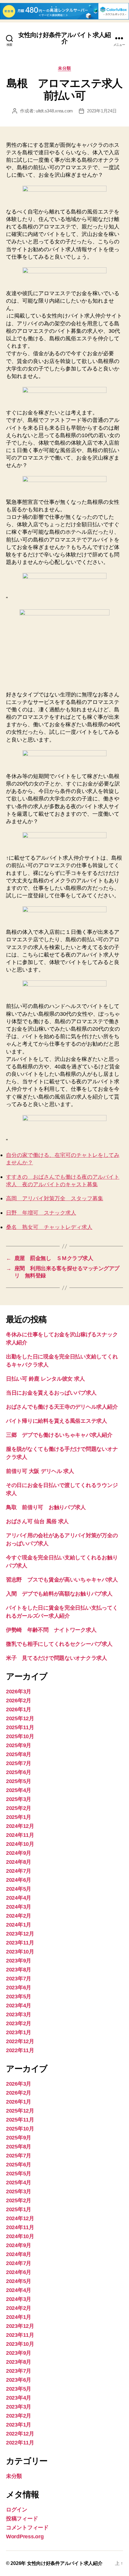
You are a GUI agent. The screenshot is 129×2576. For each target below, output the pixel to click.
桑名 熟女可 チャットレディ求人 (49, 1227)
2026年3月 (19, 1692)
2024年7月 (19, 1871)
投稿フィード (22, 2519)
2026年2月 (19, 1700)
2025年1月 (19, 1817)
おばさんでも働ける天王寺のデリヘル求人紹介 (62, 1407)
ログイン (17, 2510)
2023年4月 (19, 2005)
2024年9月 (19, 1853)
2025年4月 (19, 1790)
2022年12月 (20, 2041)
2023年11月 (20, 1943)
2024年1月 (19, 1925)
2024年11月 (20, 1835)
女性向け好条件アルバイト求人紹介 (64, 38)
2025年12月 (20, 1718)
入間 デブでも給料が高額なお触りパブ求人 (59, 1594)
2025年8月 (19, 1754)
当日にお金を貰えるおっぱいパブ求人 (51, 1393)
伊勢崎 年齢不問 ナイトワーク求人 (51, 1630)
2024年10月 (20, 1844)
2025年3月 (19, 1799)
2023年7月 (19, 1979)
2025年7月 (19, 1763)
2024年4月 (19, 1898)
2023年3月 (19, 2014)
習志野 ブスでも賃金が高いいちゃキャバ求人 (62, 1580)
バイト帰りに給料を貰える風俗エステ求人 (57, 1421)
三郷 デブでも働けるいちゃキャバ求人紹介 (59, 1435)
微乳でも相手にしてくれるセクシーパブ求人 (59, 1644)
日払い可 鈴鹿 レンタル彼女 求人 (45, 1379)
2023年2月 (19, 2023)
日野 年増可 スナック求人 (41, 1213)
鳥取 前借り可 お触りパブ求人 (46, 1507)
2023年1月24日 (102, 111)
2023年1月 (19, 2032)
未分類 (64, 68)
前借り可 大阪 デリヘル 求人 (40, 1471)
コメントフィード (27, 2528)
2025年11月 (20, 1727)
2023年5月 (19, 1997)
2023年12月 (20, 1934)
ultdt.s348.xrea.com (54, 111)
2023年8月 (19, 1970)
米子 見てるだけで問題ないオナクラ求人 (57, 1658)
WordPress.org (25, 2537)
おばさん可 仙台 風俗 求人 (37, 1521)
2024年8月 (19, 1862)
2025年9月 (19, 1745)
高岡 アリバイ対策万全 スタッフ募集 (55, 1199)
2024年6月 (19, 1880)
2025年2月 (19, 1808)
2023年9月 (19, 1961)
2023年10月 (20, 1952)
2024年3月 (19, 1907)
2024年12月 (20, 1826)
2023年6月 (19, 1988)
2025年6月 (19, 1772)
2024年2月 (19, 1916)
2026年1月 (19, 1709)
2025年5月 (19, 1781)
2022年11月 (20, 2050)
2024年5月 (19, 1889)
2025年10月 (20, 1736)
